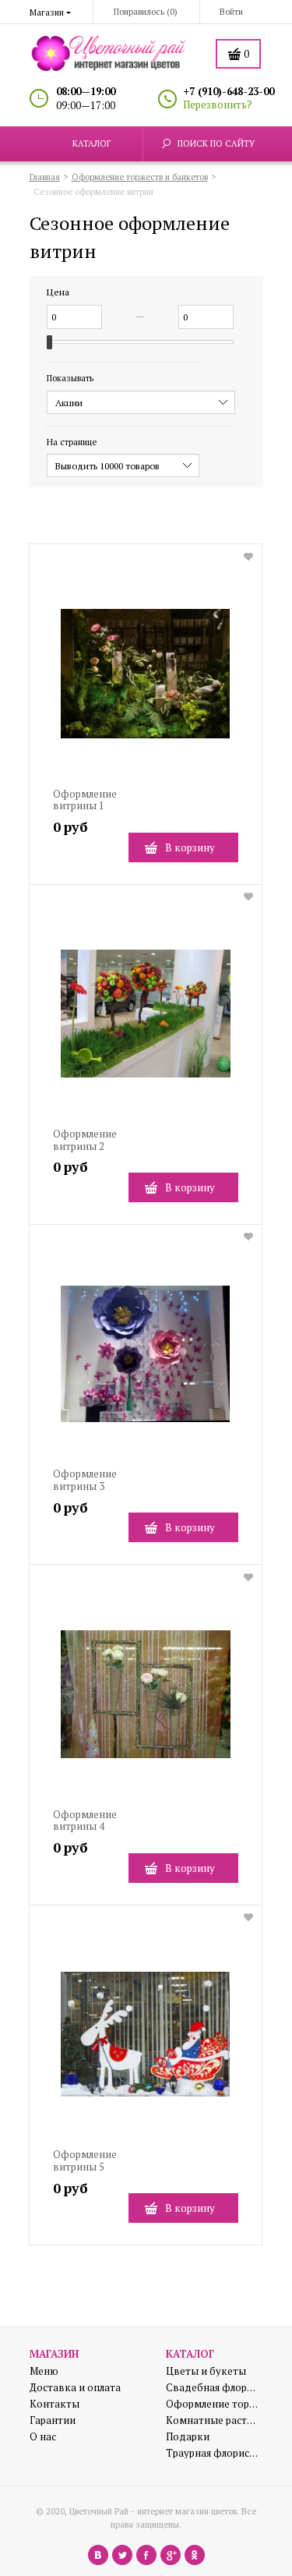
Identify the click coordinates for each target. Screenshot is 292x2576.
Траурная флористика (213, 2453)
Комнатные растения (213, 2420)
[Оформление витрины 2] (146, 1020)
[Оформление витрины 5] (146, 2041)
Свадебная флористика (213, 2388)
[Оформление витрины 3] (146, 1360)
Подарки (188, 2437)
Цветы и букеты (206, 2371)
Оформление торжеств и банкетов (213, 2404)
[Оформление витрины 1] (146, 679)
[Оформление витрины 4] (146, 1700)
